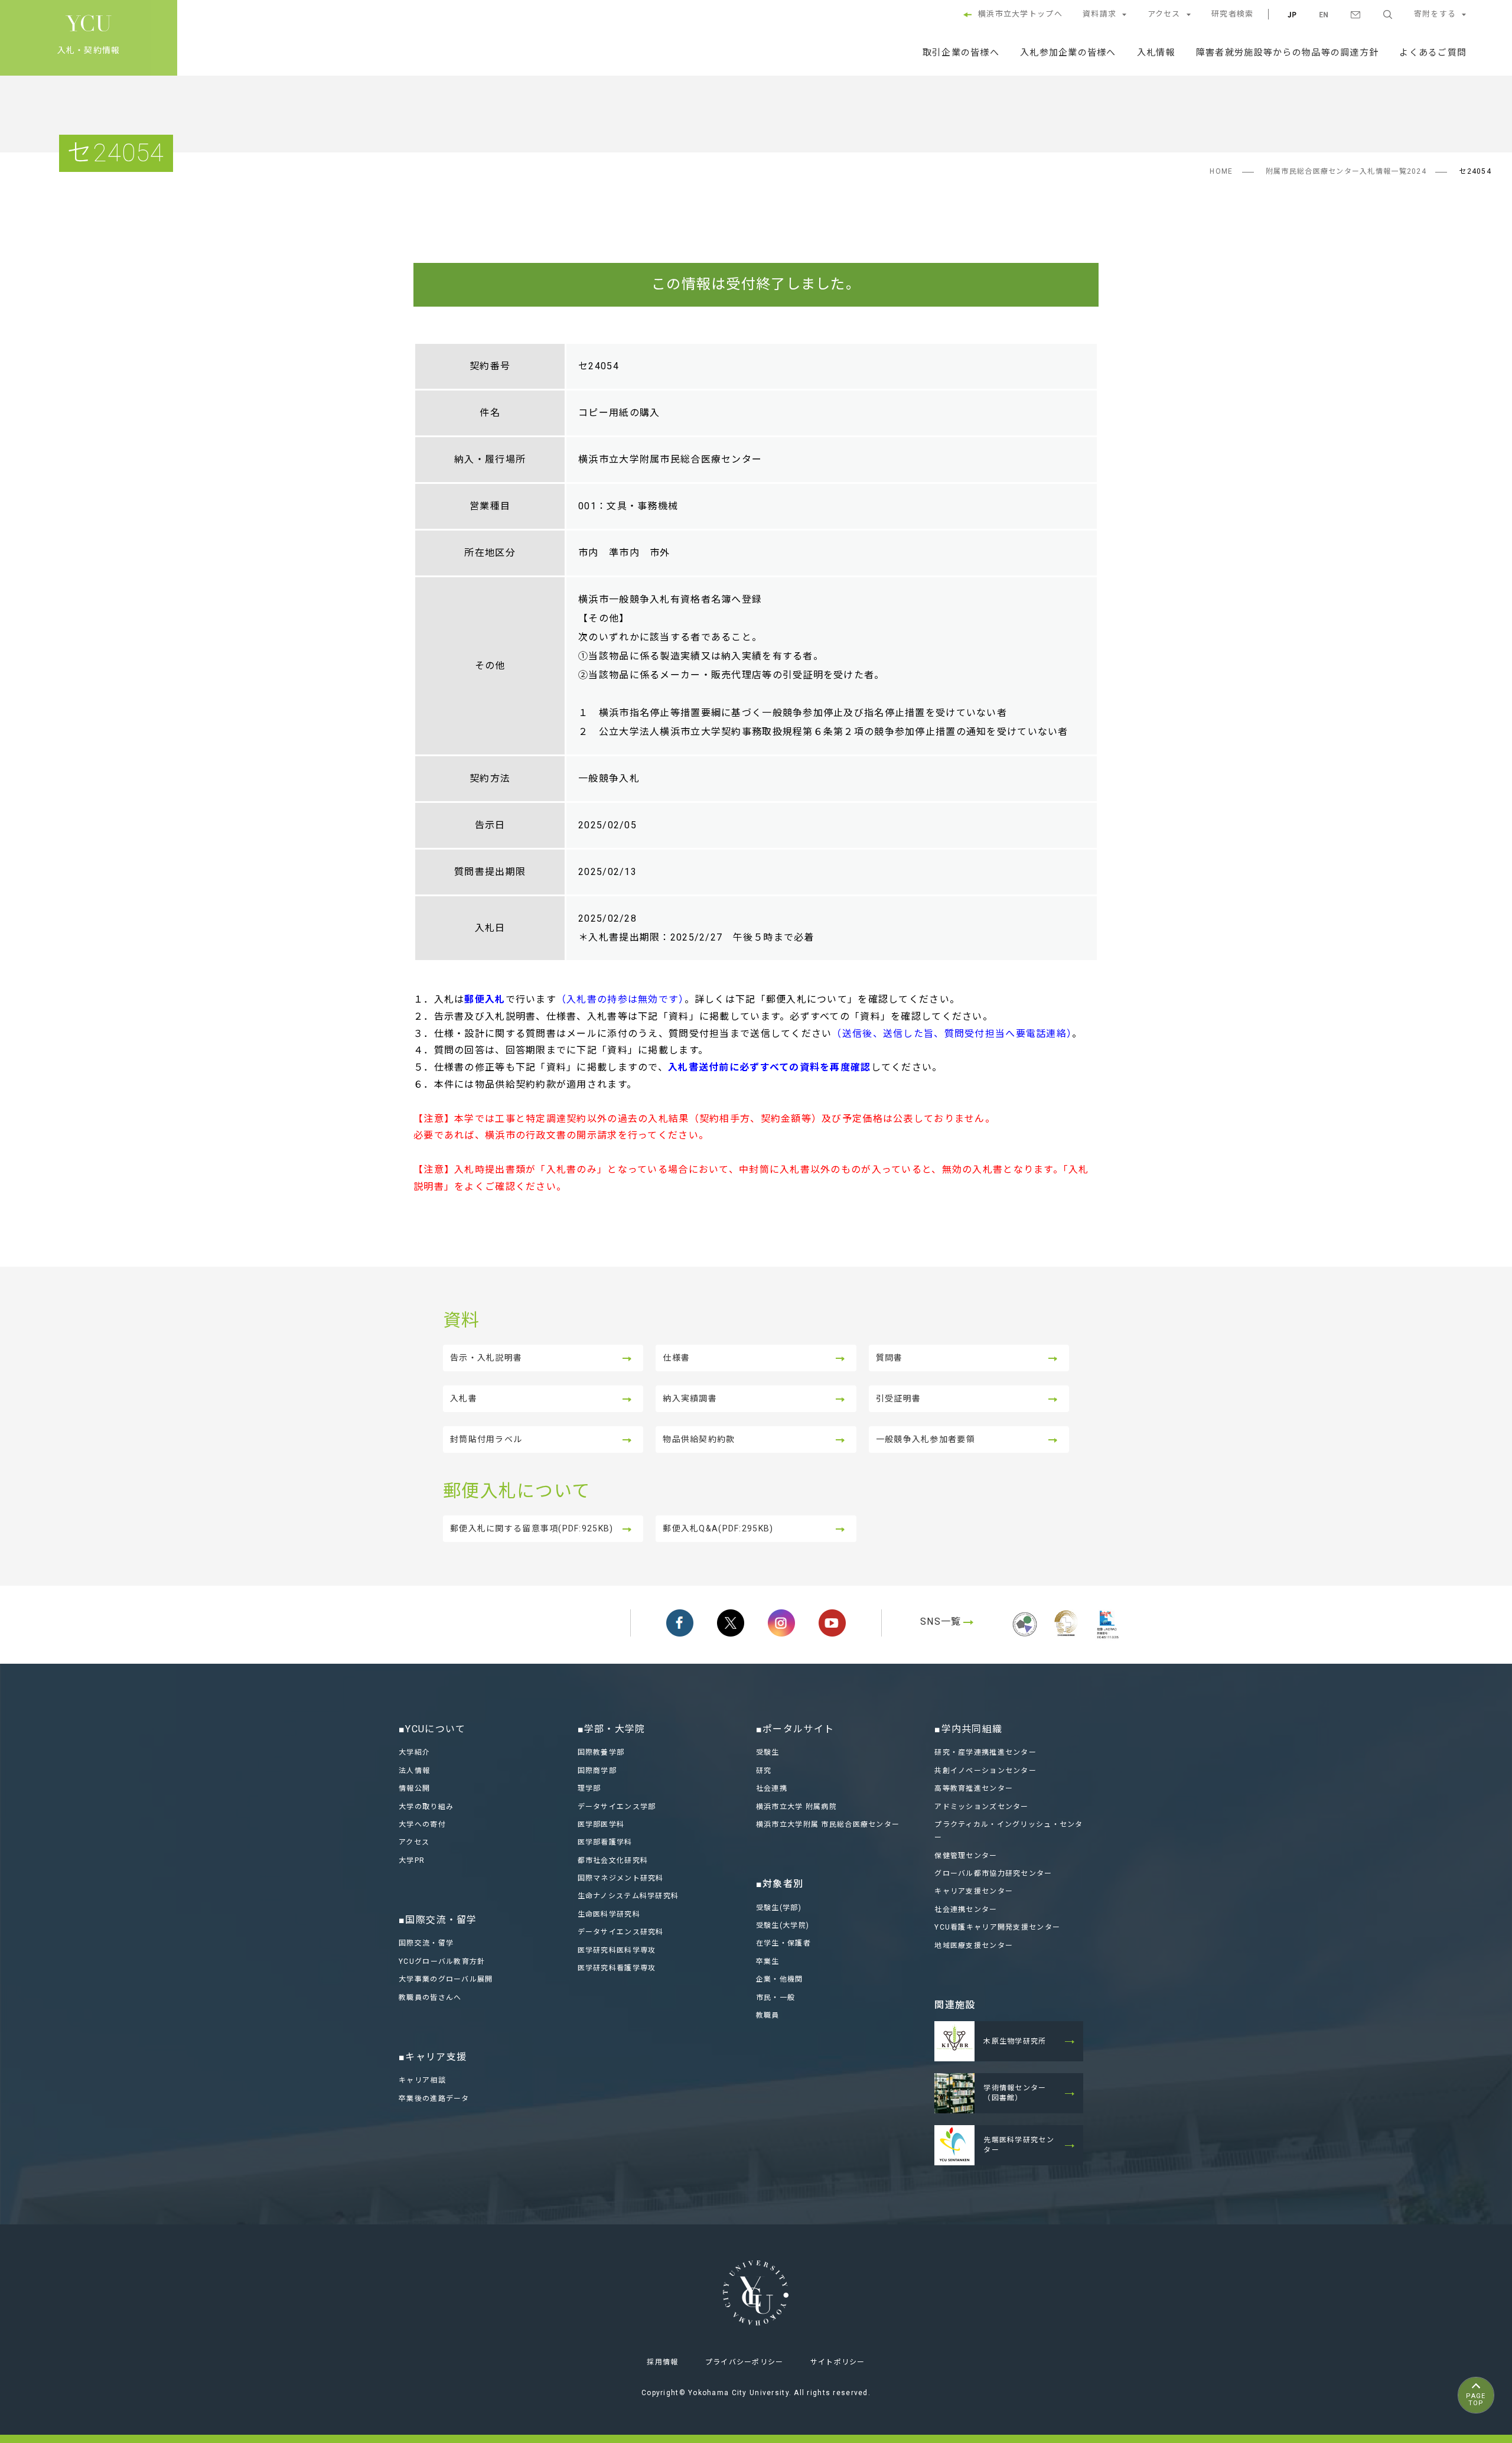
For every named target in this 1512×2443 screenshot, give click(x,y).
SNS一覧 (941, 1621)
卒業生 (768, 1961)
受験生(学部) (779, 1908)
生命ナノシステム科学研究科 (628, 1896)
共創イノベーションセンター (985, 1771)
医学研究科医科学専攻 (617, 1950)
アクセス (1164, 14)
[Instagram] (781, 1623)
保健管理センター (966, 1856)
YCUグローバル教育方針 (442, 1961)
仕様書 (676, 1358)
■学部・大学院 (612, 1729)
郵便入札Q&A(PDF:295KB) (718, 1528)
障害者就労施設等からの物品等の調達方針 (1287, 53)
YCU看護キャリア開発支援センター (997, 1927)
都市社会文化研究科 (613, 1860)
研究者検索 (1232, 14)
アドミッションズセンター (981, 1807)
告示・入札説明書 (486, 1358)
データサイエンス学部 (617, 1807)
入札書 (464, 1398)
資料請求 (1099, 14)
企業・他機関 (780, 1979)
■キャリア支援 (433, 2057)
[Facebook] (680, 1623)
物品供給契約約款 (699, 1439)
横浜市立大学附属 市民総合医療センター (828, 1824)
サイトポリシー (838, 2362)
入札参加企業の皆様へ (1068, 53)
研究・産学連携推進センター (985, 1752)
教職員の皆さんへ (430, 1998)
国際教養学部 (601, 1752)
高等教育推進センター (974, 1788)
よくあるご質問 (1433, 53)
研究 (764, 1771)
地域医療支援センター (974, 1946)
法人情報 (414, 1771)
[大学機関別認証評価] (1025, 1638)
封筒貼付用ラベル (486, 1439)
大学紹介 (414, 1752)
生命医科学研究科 (609, 1914)
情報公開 (414, 1788)
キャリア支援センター (974, 1891)
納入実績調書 (690, 1398)
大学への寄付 (422, 1824)
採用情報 (662, 2362)
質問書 (889, 1358)
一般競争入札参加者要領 (926, 1439)
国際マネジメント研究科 (621, 1878)
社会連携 (772, 1788)
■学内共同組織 (968, 1729)
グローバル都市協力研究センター (993, 1873)
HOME (1221, 171)
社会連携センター (966, 1909)
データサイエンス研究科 (621, 1932)
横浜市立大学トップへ (1020, 14)
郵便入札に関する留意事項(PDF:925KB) (532, 1528)
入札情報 (1156, 53)
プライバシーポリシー (744, 2362)
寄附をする (1435, 14)
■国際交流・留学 (438, 1920)
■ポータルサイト (795, 1729)
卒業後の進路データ (434, 2099)
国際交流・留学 (426, 1943)
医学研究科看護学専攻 (617, 1968)
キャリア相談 (422, 2080)
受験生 (768, 1752)
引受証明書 (898, 1398)
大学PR (412, 1860)
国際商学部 (597, 1771)
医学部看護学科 (605, 1842)
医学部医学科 (601, 1824)
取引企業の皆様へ (961, 53)
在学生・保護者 (783, 1943)
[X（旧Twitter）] (731, 1623)
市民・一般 (775, 1998)
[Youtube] (832, 1623)
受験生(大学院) (783, 1925)
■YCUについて (432, 1729)
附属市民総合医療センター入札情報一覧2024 (1346, 171)
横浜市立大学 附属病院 (796, 1807)
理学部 (589, 1788)
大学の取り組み (426, 1807)
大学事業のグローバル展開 (446, 1979)
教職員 (768, 2015)
